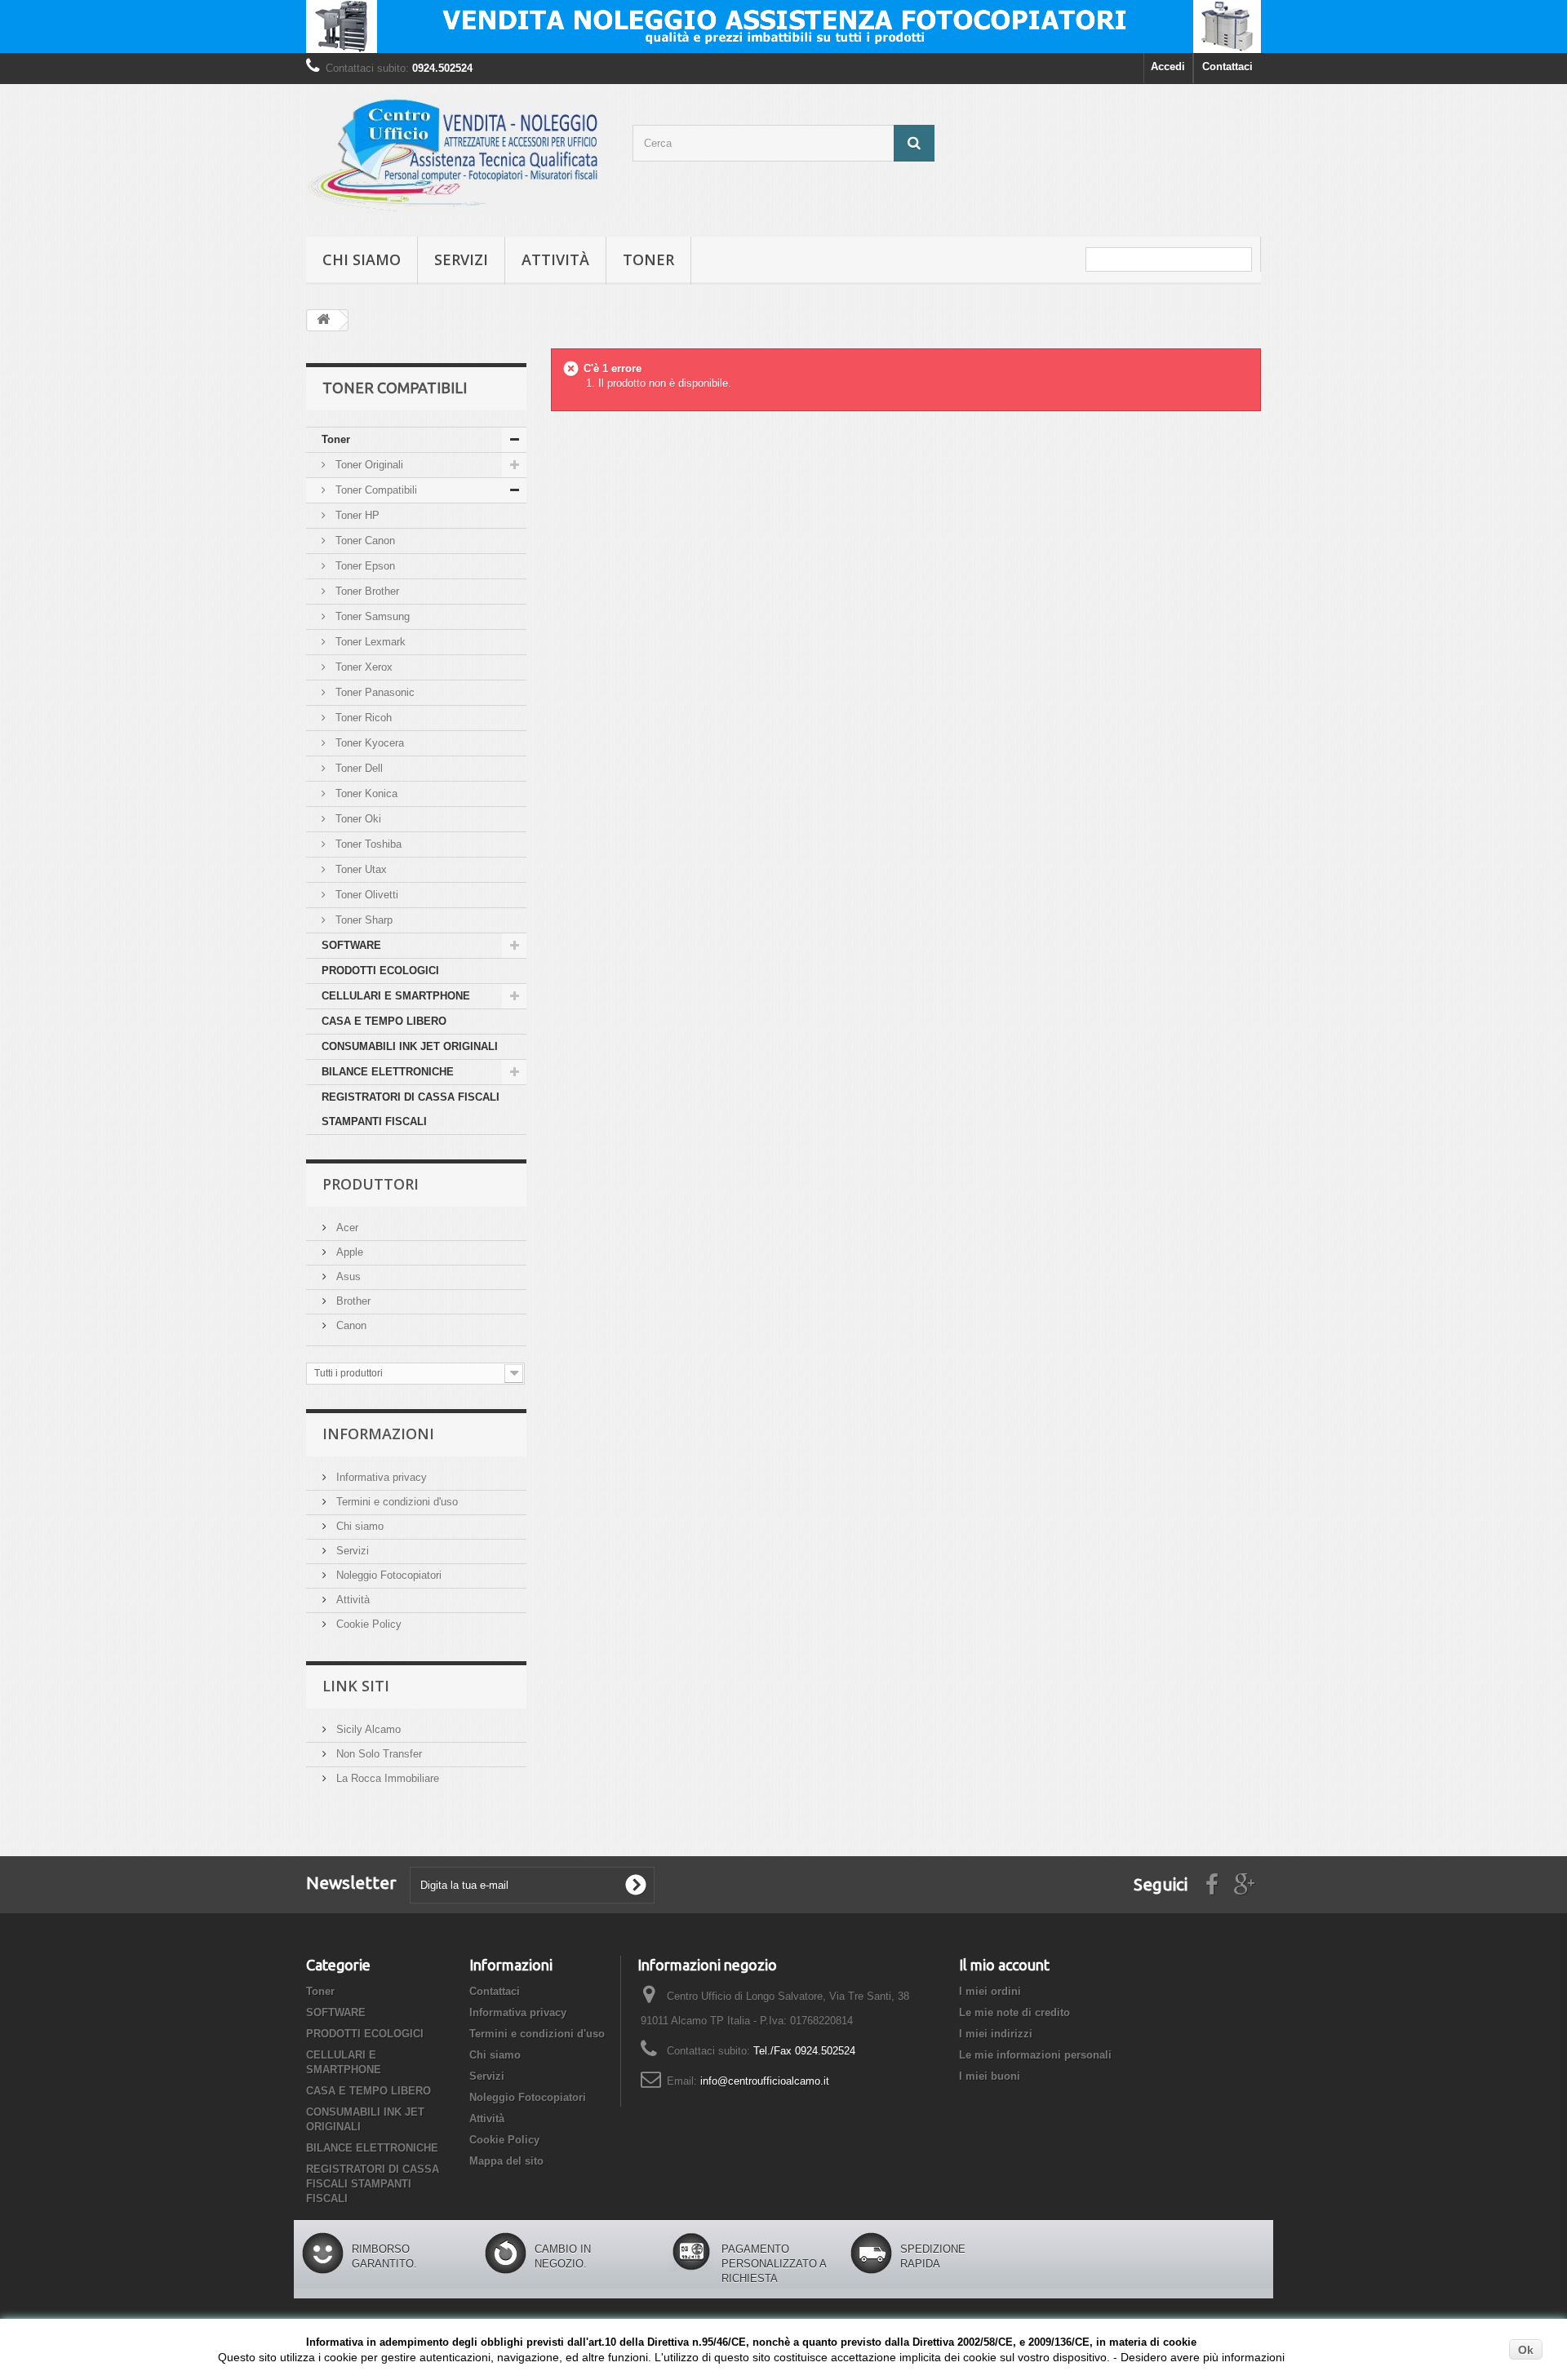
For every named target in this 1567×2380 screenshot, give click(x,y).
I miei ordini (990, 1991)
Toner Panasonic (373, 692)
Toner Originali (368, 465)
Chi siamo (362, 259)
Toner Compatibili (375, 490)
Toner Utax (360, 869)
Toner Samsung (371, 616)
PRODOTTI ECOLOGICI (380, 971)
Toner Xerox (362, 667)
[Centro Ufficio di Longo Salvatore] (457, 156)
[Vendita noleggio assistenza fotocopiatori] (783, 27)
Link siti (356, 1686)
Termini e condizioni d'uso (395, 1502)
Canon (350, 1325)
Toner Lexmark (369, 642)
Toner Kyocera (368, 743)
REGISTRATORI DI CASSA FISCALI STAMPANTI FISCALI (411, 1109)
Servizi (461, 259)
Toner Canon (364, 541)
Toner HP (356, 515)
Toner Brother (366, 591)
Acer (346, 1228)
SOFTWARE (351, 945)
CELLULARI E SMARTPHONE (396, 996)
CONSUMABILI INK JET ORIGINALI (410, 1046)
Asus (347, 1276)
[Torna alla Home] (323, 320)
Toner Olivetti (365, 895)
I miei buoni (990, 2076)
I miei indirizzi (996, 2034)
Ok (1526, 2350)
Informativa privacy (380, 1477)
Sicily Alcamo (367, 1729)
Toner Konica (365, 793)
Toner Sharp (362, 920)
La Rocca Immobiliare (386, 1778)
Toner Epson (364, 566)
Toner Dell (357, 768)
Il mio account (1004, 1965)
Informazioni (378, 1434)
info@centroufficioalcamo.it (765, 2081)
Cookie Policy (367, 1624)
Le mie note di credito (1014, 2012)
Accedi (1168, 66)
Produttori (371, 1184)
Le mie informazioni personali (1035, 2055)
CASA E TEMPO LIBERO (384, 1021)
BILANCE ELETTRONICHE (388, 1072)
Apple (348, 1252)
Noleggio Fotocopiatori (387, 1575)
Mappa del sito (506, 2161)
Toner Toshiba (367, 844)
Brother (352, 1301)
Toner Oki (357, 819)
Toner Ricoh (362, 718)
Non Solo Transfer (377, 1754)
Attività (555, 259)
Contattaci (1227, 66)
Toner (648, 259)
